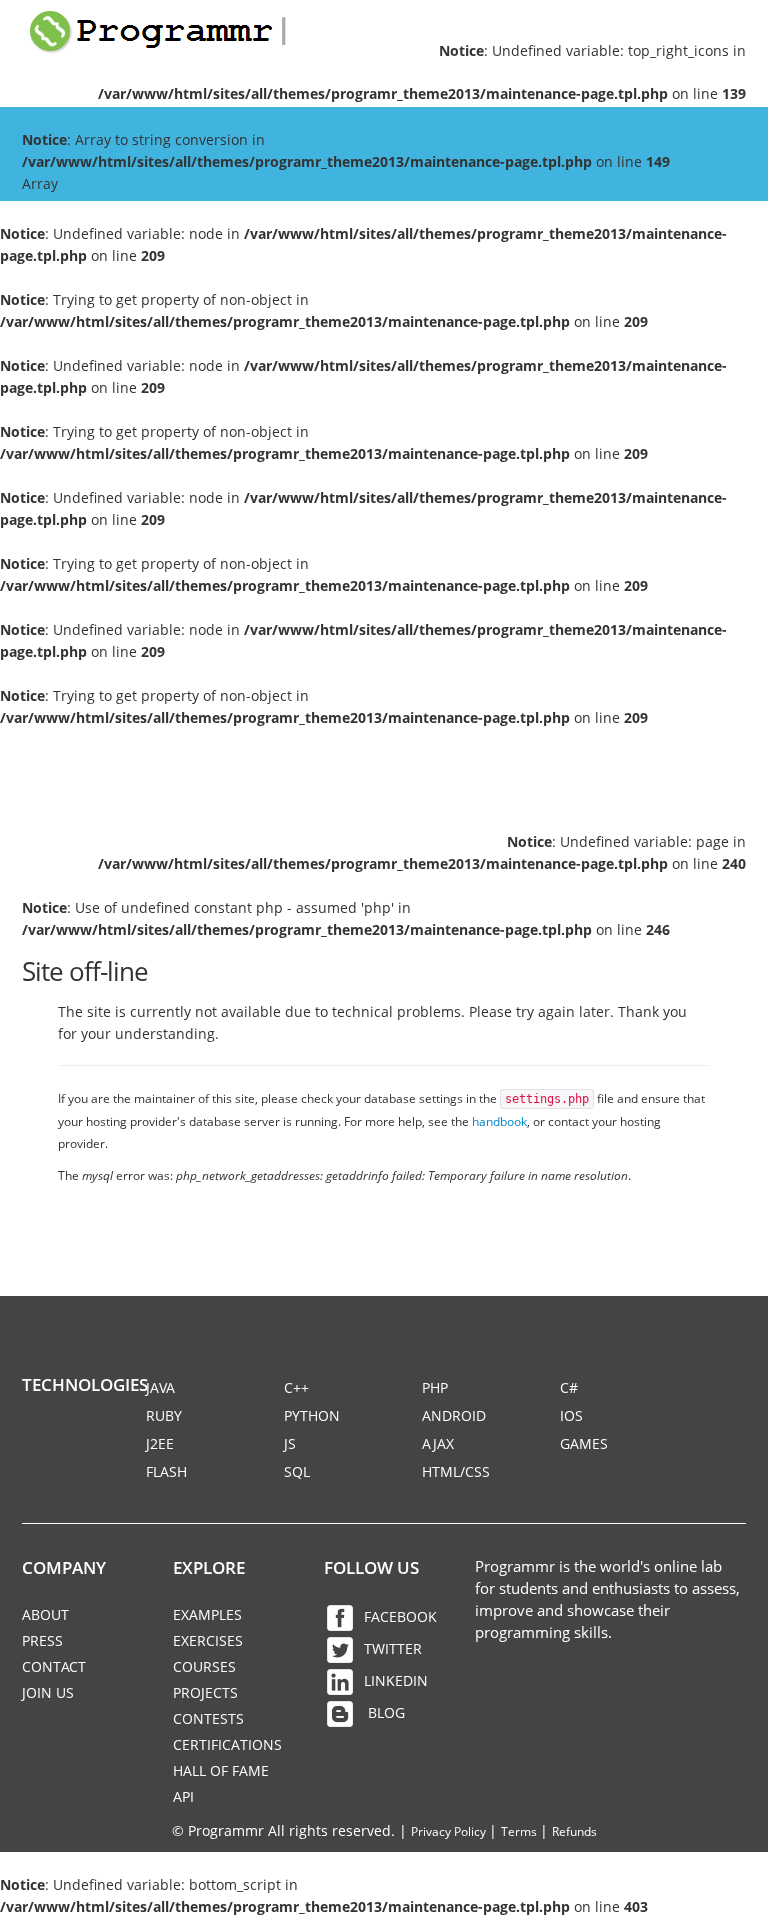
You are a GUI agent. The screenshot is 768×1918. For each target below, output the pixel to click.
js (290, 1443)
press (42, 1640)
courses (204, 1666)
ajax (438, 1443)
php (435, 1387)
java (160, 1387)
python (312, 1415)
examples (207, 1614)
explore (209, 1567)
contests (208, 1718)
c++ (296, 1387)
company (64, 1567)
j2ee (160, 1443)
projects (205, 1692)
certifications (227, 1744)
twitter (393, 1648)
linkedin (396, 1680)
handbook (499, 1121)
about (45, 1614)
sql (297, 1471)
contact (54, 1666)
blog (384, 1712)
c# (569, 1387)
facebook (400, 1616)
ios (571, 1415)
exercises (208, 1640)
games (584, 1443)
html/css (456, 1471)
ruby (164, 1415)
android (454, 1415)
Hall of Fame (221, 1770)
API (183, 1796)
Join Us (48, 1692)
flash (166, 1471)
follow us (371, 1567)
